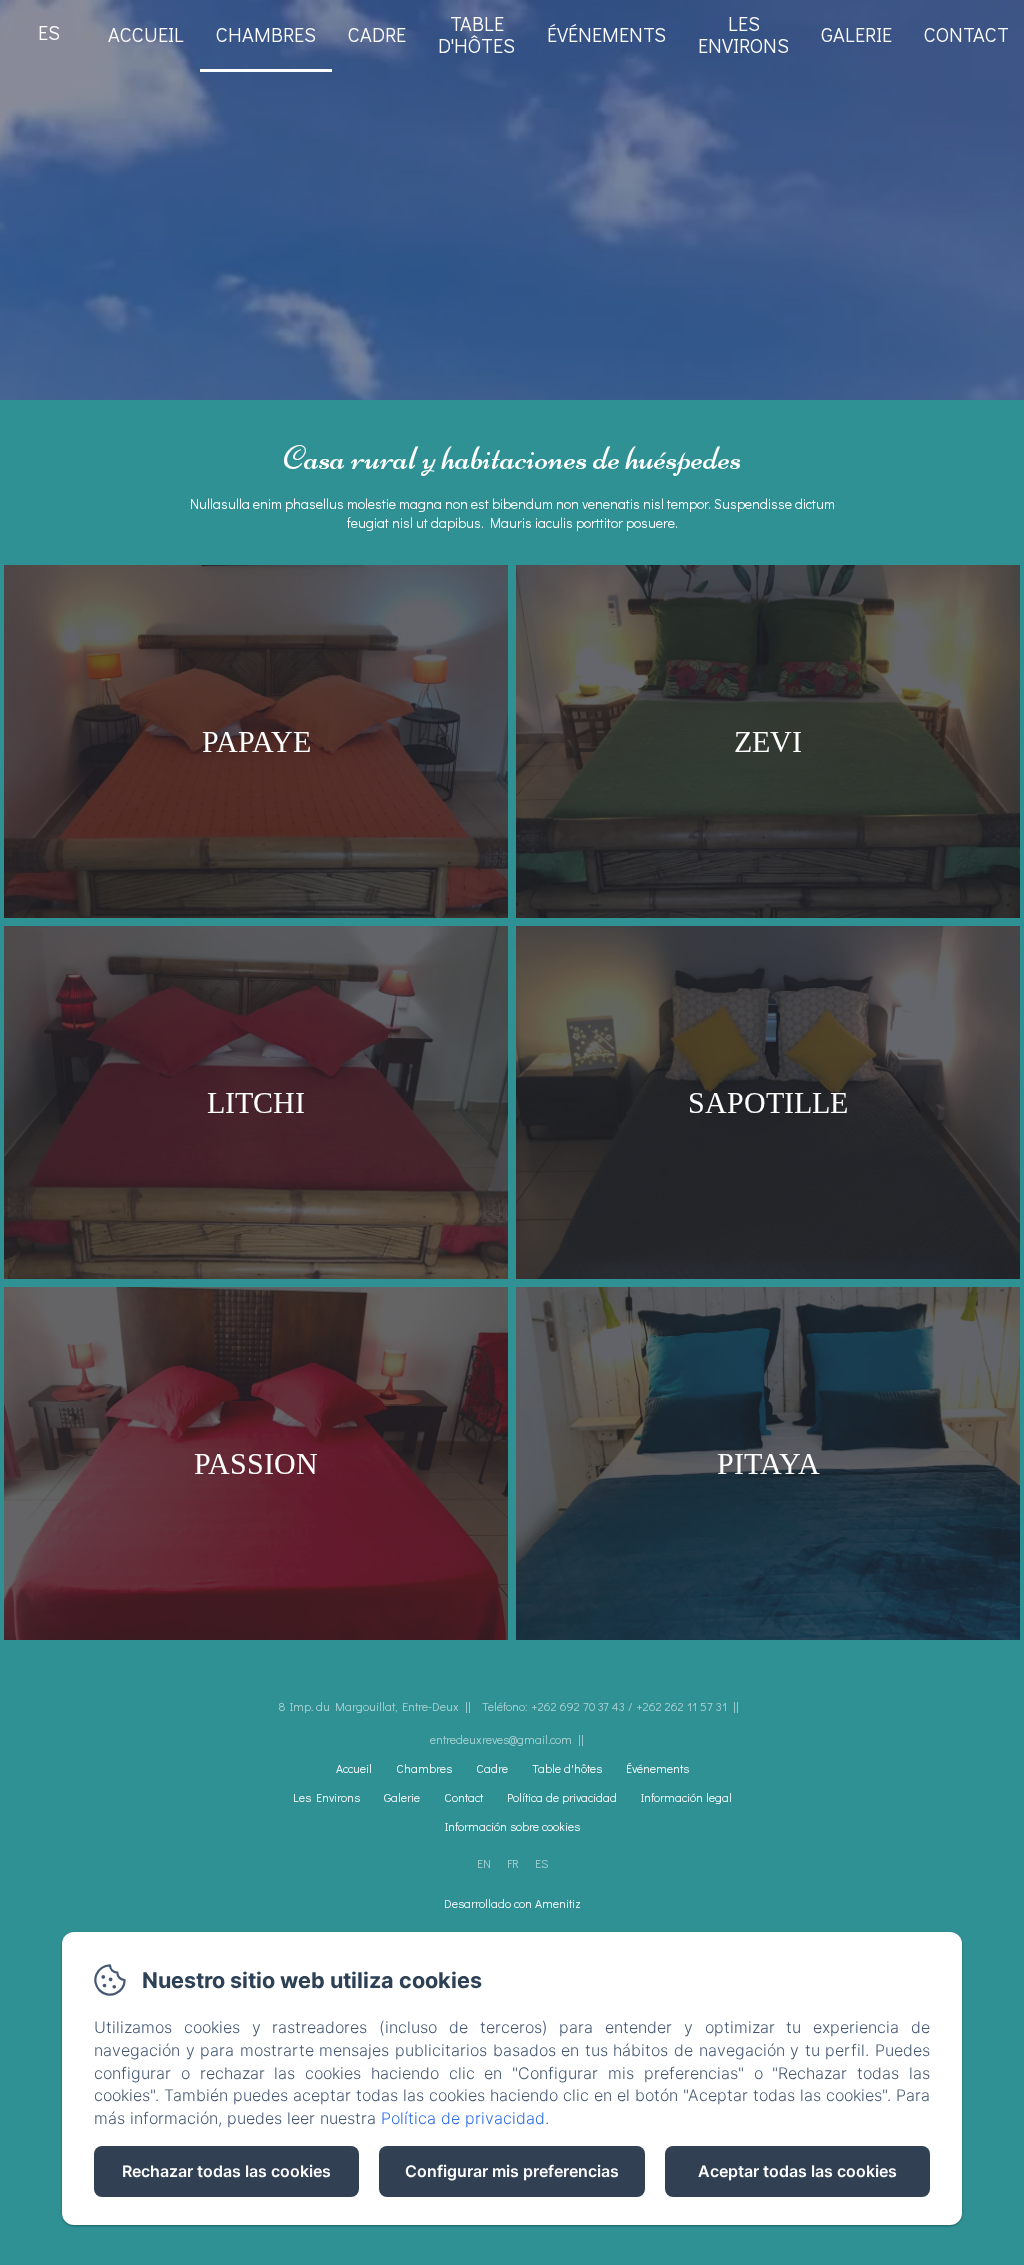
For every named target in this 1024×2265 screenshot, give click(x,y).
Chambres (266, 34)
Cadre (377, 34)
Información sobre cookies (512, 1826)
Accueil (146, 34)
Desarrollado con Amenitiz (512, 1903)
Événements (606, 34)
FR (513, 1863)
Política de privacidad (562, 1797)
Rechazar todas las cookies (226, 2171)
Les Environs (326, 1797)
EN (484, 1863)
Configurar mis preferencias (512, 2171)
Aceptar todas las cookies (797, 2171)
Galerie (856, 34)
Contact (966, 34)
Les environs (743, 34)
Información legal (686, 1797)
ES (541, 1863)
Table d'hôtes (476, 34)
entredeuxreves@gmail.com (501, 1739)
